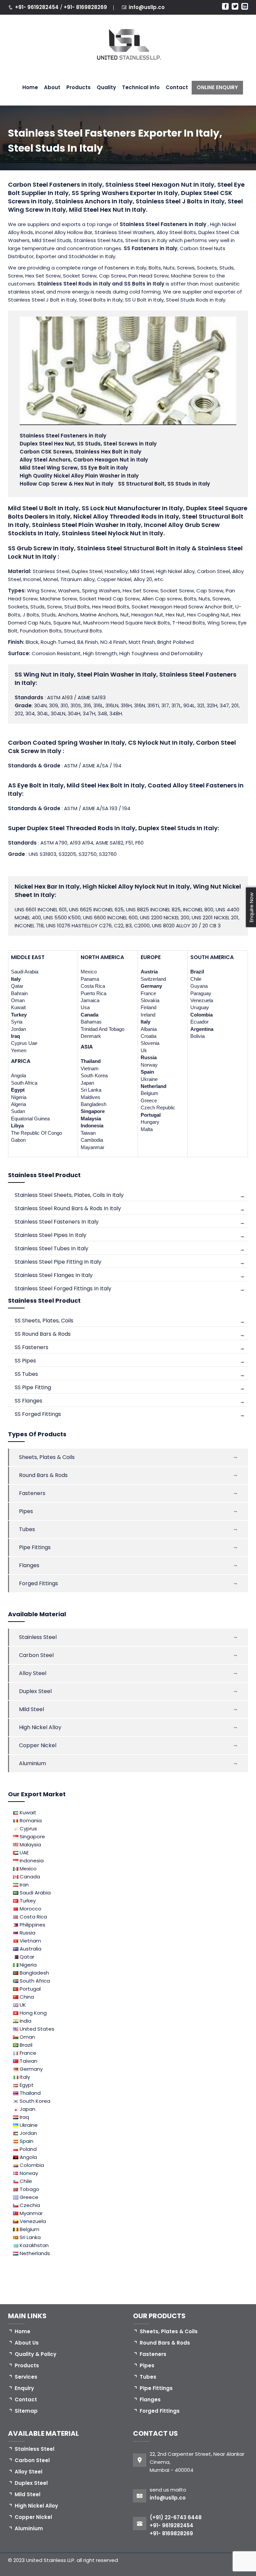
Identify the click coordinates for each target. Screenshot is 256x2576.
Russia (149, 1057)
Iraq (15, 1036)
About (52, 87)
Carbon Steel (36, 1655)
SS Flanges (28, 1401)
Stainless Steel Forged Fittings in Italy (63, 1289)
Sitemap (26, 2411)
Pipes (26, 1511)
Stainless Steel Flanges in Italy (54, 1275)
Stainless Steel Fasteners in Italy (164, 224)
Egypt (18, 1090)
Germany (151, 986)
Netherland (153, 1086)
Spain (147, 1072)
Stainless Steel (38, 1637)
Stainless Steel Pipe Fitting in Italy (58, 1262)
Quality (106, 87)
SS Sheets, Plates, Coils (44, 1321)
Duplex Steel (35, 1691)
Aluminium (32, 1763)
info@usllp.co (147, 7)
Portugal (151, 1115)
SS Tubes (26, 1374)
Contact (177, 87)
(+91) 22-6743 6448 (176, 2517)
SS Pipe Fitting (33, 1387)
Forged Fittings (38, 1583)
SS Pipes (25, 1361)
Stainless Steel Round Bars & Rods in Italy (68, 1208)
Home (30, 87)
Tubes (27, 1529)
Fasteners (32, 1493)
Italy (16, 979)
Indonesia (92, 1126)
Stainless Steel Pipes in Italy (50, 1235)
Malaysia (91, 1119)
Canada (89, 1015)
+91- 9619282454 (37, 7)
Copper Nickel (38, 1745)
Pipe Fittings (35, 1547)
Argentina (202, 1029)
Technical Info (141, 87)
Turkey (19, 1015)
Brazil (197, 972)
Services (26, 2377)
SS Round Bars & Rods (43, 1334)
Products (78, 87)
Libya (17, 1126)
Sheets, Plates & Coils (47, 1457)
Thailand (91, 1061)
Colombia (201, 1015)
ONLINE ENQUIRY (217, 87)
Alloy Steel (33, 1673)
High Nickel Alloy (40, 1727)
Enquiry (24, 2388)
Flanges (29, 1565)
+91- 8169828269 (85, 7)
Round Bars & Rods (43, 1475)
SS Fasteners (31, 1347)
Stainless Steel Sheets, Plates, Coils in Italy (69, 1195)
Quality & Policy (35, 2354)
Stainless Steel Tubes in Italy (51, 1248)
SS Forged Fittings (38, 1414)
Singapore (93, 1111)
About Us (27, 2343)
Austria (149, 972)
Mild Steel (31, 1709)
